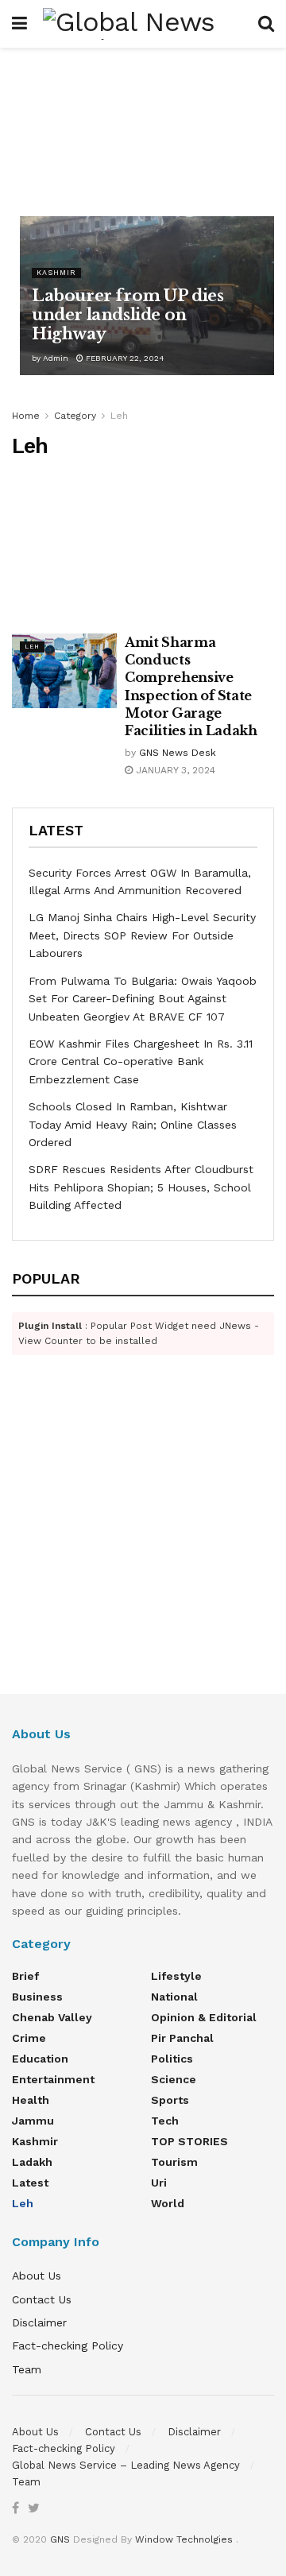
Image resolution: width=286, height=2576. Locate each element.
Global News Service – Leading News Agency (126, 2465)
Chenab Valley (52, 2017)
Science (174, 2079)
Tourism (174, 2162)
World (168, 2203)
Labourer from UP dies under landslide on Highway (128, 315)
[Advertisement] (143, 128)
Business (37, 1997)
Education (40, 2059)
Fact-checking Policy (68, 2346)
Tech (165, 2121)
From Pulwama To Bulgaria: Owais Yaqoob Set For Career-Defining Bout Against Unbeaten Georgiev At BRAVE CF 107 (143, 999)
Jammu (33, 2121)
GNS (60, 2539)
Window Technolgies (184, 2539)
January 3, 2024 (174, 770)
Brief (25, 1976)
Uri (159, 2183)
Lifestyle (176, 1976)
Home (26, 416)
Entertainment (53, 2079)
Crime (29, 2038)
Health (31, 2100)
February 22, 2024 (124, 358)
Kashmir (56, 273)
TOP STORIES (189, 2141)
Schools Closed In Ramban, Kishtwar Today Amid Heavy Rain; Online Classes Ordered (133, 1124)
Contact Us (42, 2299)
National (174, 1997)
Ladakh (32, 2162)
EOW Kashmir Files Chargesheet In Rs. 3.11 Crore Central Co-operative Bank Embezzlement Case (141, 1061)
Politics (172, 2059)
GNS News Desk (178, 753)
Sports (170, 2100)
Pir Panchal (182, 2038)
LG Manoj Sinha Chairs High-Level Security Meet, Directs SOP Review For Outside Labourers (142, 935)
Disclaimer (39, 2322)
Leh (119, 416)
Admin (56, 358)
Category (75, 416)
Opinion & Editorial (204, 2017)
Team (27, 2369)
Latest (30, 2183)
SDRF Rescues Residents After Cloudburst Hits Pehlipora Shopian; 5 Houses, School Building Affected (141, 1187)
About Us (37, 2276)
